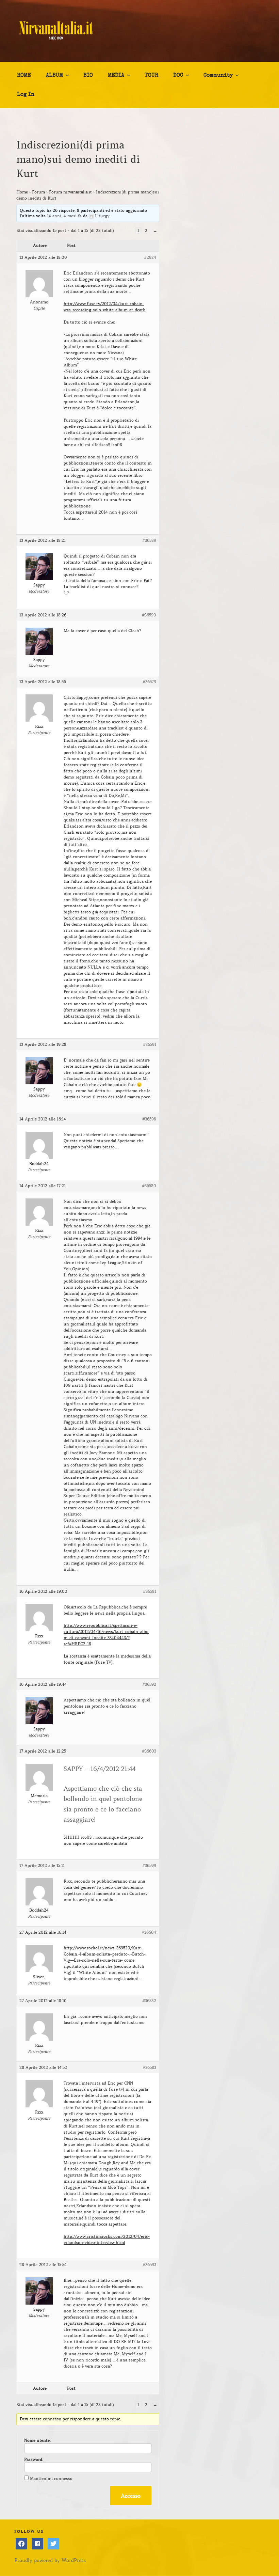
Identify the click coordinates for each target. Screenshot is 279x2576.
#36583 (149, 2067)
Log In (26, 95)
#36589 (149, 540)
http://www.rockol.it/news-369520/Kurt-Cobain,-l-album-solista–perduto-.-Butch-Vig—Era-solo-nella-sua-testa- (105, 1954)
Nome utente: (37, 2440)
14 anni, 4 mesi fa (64, 216)
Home (22, 192)
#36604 (149, 1932)
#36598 (149, 1119)
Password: (34, 2459)
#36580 (149, 1186)
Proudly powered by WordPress (50, 2560)
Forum (38, 192)
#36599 (149, 1865)
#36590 (149, 615)
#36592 (149, 1684)
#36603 (149, 1751)
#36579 (149, 682)
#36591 (150, 1044)
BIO (88, 76)
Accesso (131, 2496)
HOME (24, 76)
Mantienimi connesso (51, 2478)
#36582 (149, 2001)
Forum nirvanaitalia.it (70, 192)
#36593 (149, 2265)
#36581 (150, 1591)
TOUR (151, 76)
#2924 (150, 257)
